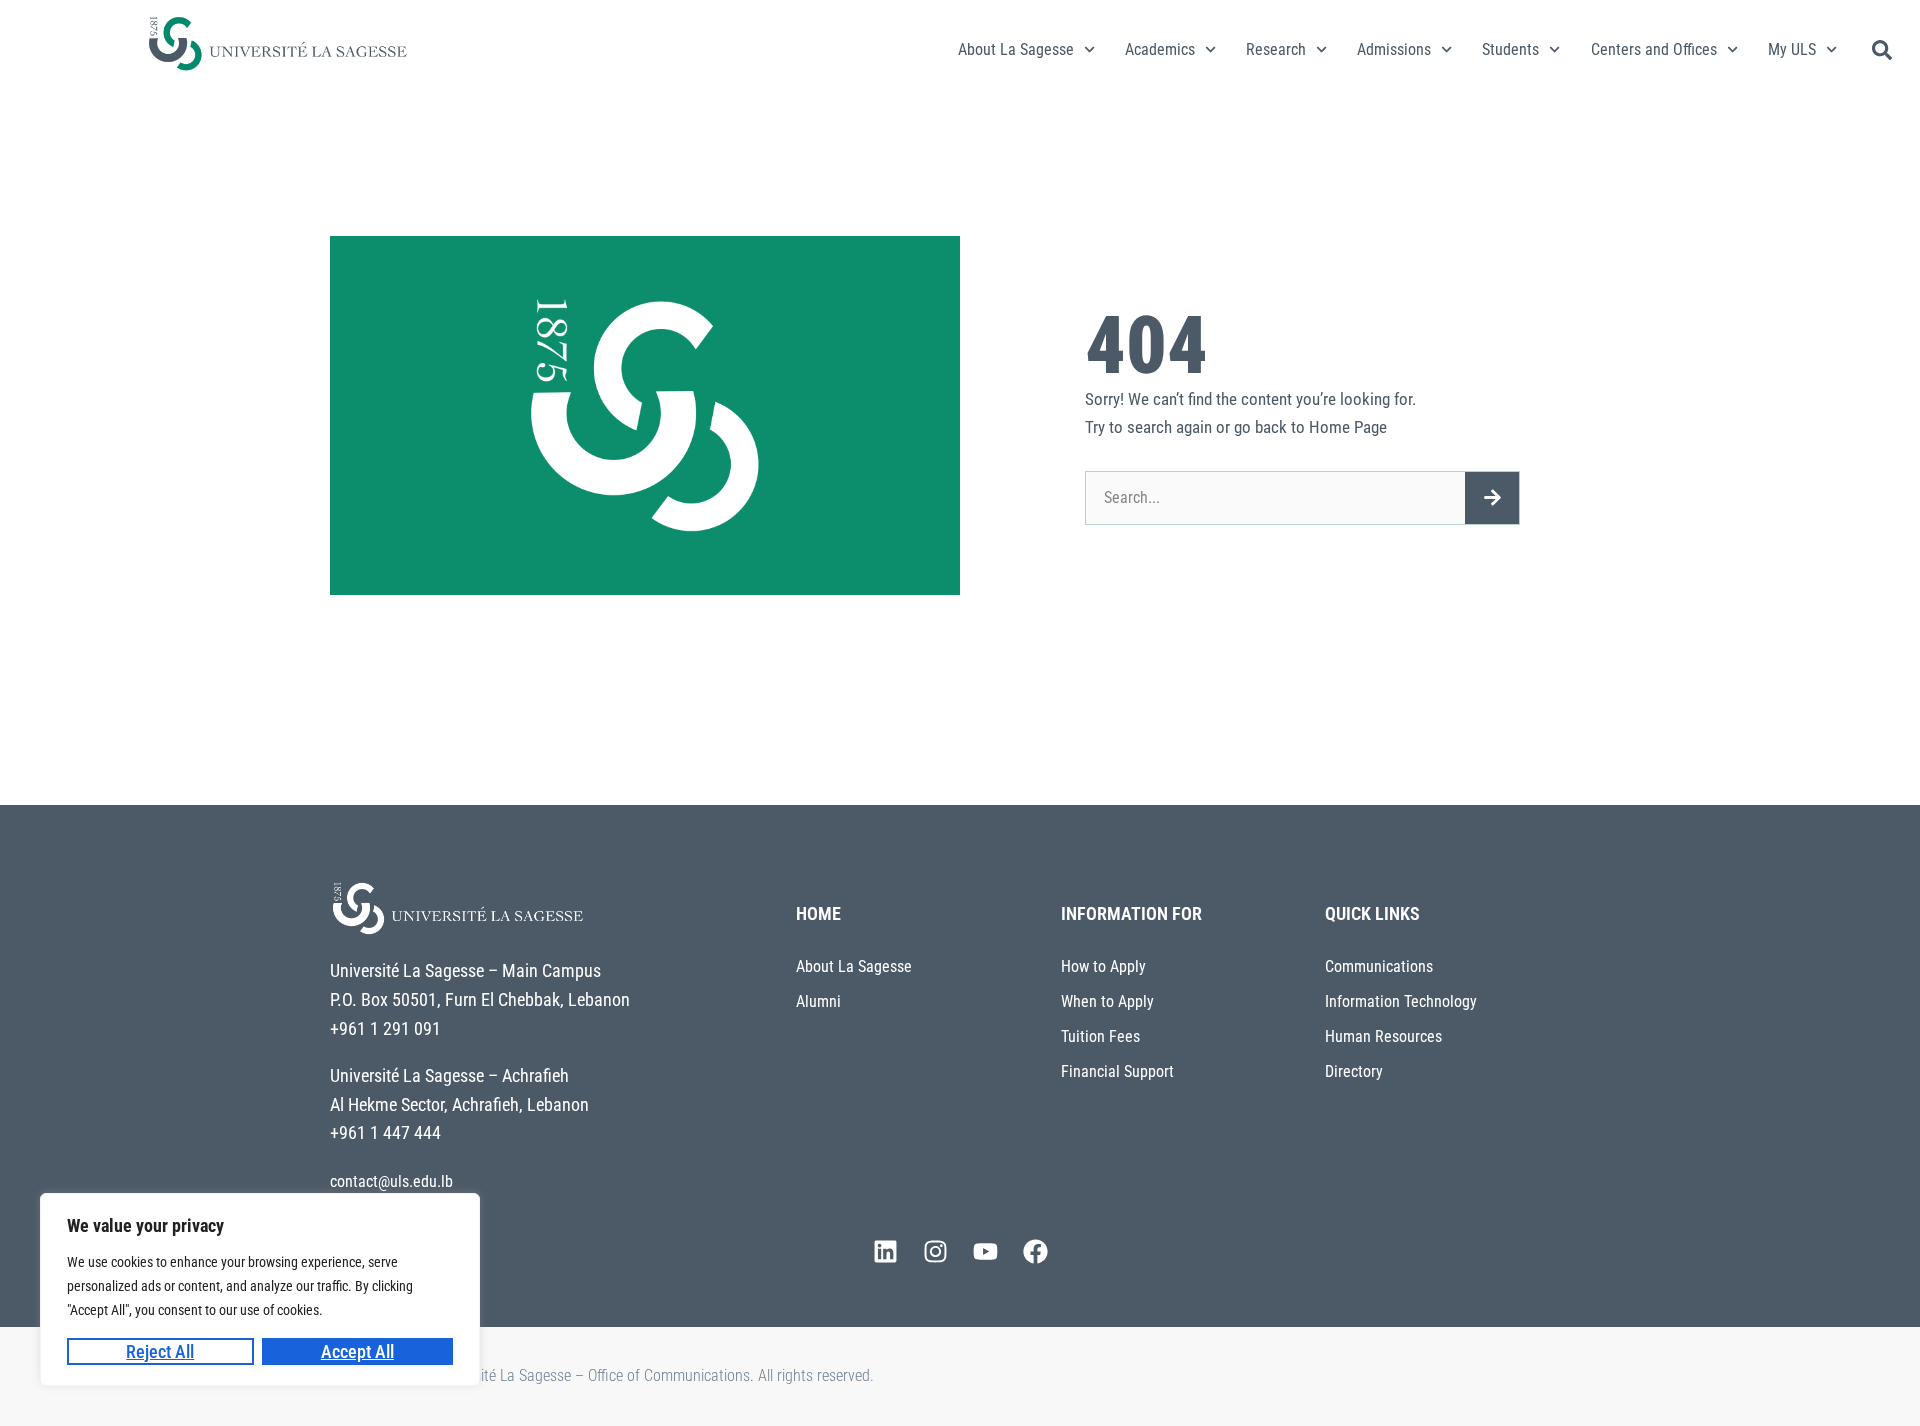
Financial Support (1117, 1071)
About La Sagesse (1016, 49)
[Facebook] (1035, 1252)
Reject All (160, 1351)
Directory (1354, 1071)
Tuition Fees (1100, 1036)
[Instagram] (935, 1252)
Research (1276, 49)
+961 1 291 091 (385, 1028)
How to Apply (1103, 966)
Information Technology (1401, 1001)
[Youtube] (985, 1252)
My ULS (1792, 49)
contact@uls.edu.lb (391, 1181)
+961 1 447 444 (385, 1132)
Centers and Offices (1654, 49)
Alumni (818, 1001)
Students (1510, 49)
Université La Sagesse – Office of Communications (592, 1375)
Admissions (1394, 49)
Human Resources (1383, 1036)
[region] (260, 1289)
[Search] (1492, 498)
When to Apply (1107, 1001)
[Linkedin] (885, 1252)
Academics (1160, 49)
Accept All (357, 1351)
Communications (1379, 966)
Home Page (1348, 427)
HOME (818, 913)
